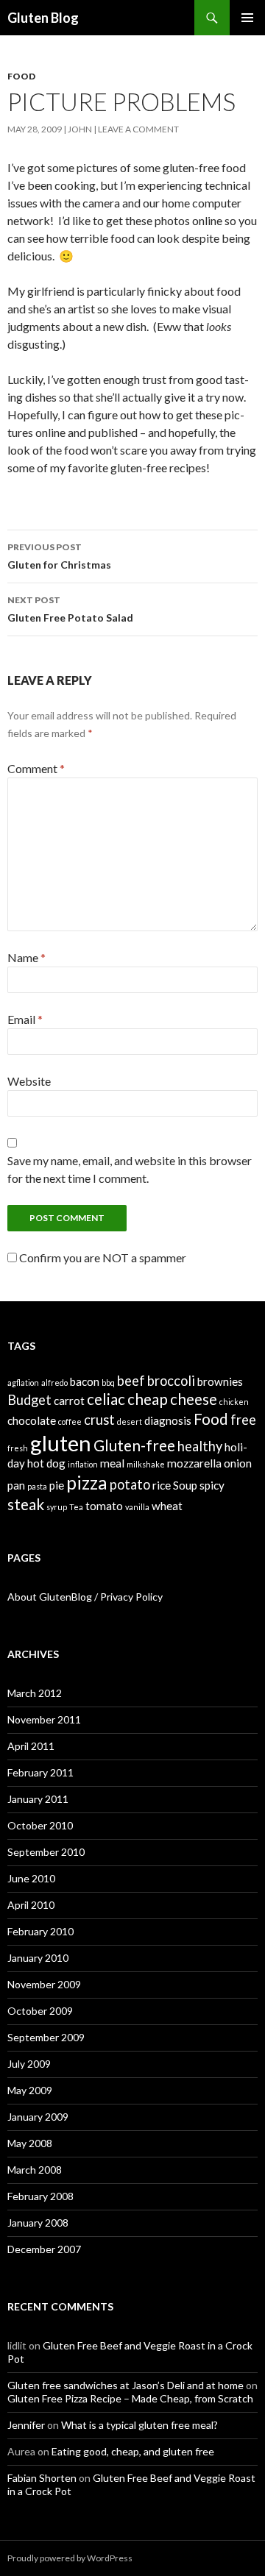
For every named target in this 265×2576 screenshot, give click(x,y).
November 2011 (44, 1719)
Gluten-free (134, 1445)
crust (99, 1420)
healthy (200, 1446)
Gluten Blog (43, 18)
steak (26, 1504)
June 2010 (31, 1878)
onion (238, 1463)
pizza (87, 1483)
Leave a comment (138, 129)
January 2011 (38, 1799)
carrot (69, 1401)
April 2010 (31, 1905)
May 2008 (30, 2143)
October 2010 (40, 1825)
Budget (29, 1400)
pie (57, 1485)
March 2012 (35, 1693)
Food (21, 76)
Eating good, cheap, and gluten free (133, 2451)
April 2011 (31, 1746)
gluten (61, 1443)
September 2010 (46, 1852)
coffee (70, 1422)
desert (130, 1422)
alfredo (54, 1383)
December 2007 (44, 2249)
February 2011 (40, 1772)
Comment (36, 768)
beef (131, 1381)
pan (16, 1485)
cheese (194, 1399)
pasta (37, 1486)
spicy (212, 1485)
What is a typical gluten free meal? (139, 2425)
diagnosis (168, 1420)
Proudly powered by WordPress (70, 2558)
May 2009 (30, 2090)
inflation (83, 1464)
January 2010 (38, 1958)
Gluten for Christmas (59, 556)
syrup (57, 1507)
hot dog (46, 1463)
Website (29, 1081)
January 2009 (38, 2117)
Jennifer (26, 2425)
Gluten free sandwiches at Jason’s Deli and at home (126, 2385)
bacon (85, 1381)
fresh (18, 1448)
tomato (104, 1506)
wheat (167, 1506)
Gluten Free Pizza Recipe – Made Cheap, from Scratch (130, 2398)
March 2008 (35, 2170)
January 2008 (38, 2223)
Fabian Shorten (42, 2478)
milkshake (146, 1464)
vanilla (137, 1507)
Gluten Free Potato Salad (70, 609)
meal (112, 1463)
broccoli (171, 1381)
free (243, 1420)
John (80, 129)
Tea (76, 1507)
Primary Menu (247, 18)
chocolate (32, 1420)
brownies (220, 1381)
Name (26, 957)
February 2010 (40, 1931)
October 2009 (40, 2011)
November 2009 (44, 1984)
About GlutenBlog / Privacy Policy (85, 1597)
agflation (23, 1383)
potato (130, 1484)
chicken (234, 1402)
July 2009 (29, 2064)
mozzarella (194, 1463)
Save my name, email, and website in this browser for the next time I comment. (130, 1169)
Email (25, 1019)
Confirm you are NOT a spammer (102, 1257)
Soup (185, 1485)
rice (162, 1485)
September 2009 (46, 2037)
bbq (108, 1383)
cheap (148, 1399)
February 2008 (40, 2196)
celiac (106, 1399)
